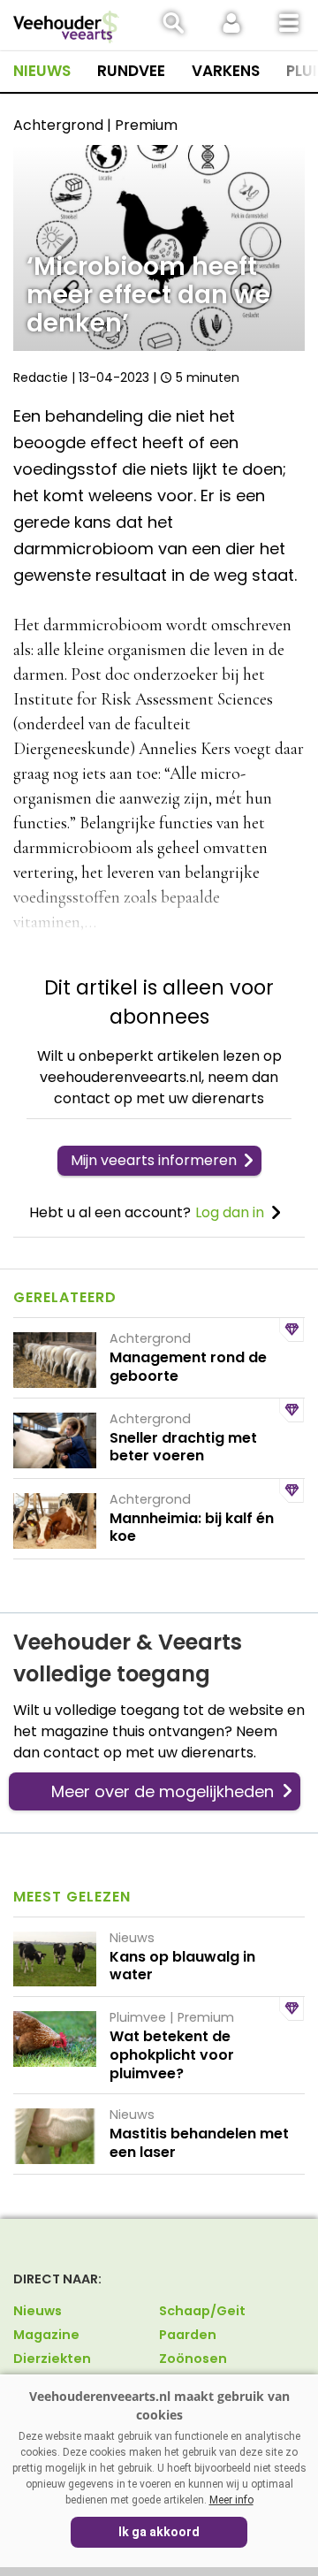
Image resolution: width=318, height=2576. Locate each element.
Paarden (188, 2335)
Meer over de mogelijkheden (163, 1791)
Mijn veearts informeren (154, 1160)
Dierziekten (52, 2359)
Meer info (231, 2500)
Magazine (46, 2335)
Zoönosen (193, 2359)
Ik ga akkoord (159, 2532)
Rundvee (131, 71)
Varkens (226, 71)
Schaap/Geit (202, 2311)
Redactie (41, 377)
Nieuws (42, 71)
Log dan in (230, 1212)
